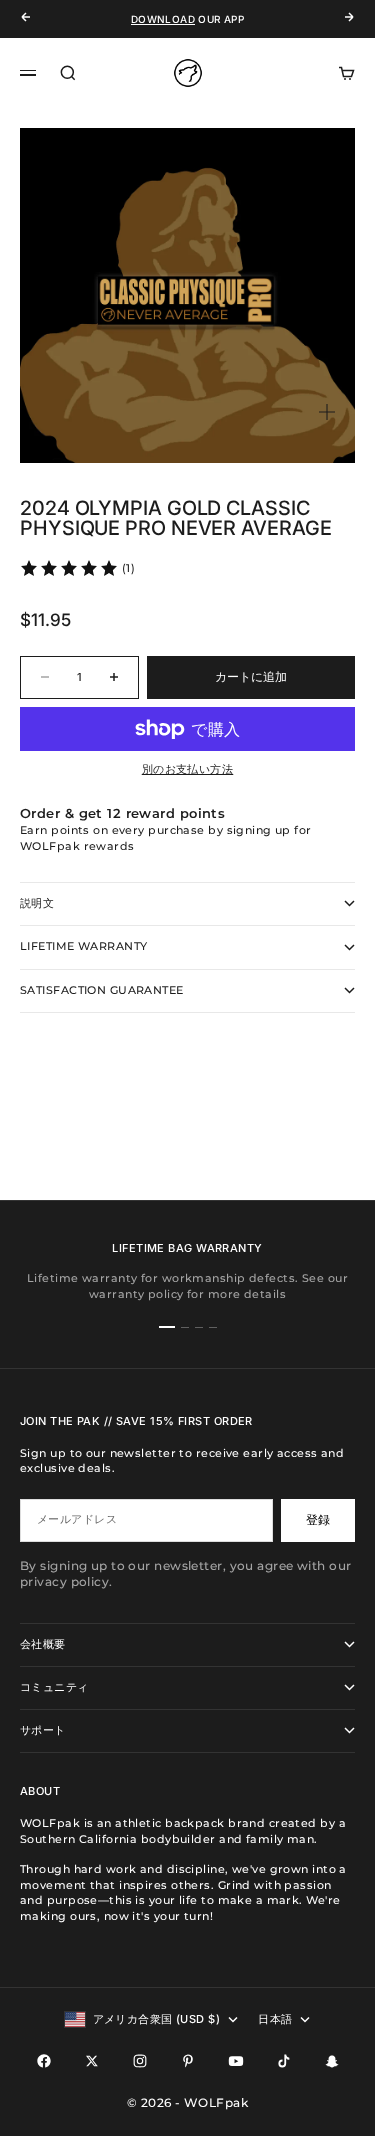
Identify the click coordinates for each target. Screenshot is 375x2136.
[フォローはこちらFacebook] (44, 2061)
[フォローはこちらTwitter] (92, 2061)
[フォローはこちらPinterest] (188, 2061)
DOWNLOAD (163, 19)
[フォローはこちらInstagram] (140, 2061)
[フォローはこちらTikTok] (284, 2061)
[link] (77, 568)
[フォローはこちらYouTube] (236, 2061)
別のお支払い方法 (188, 769)
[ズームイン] (327, 412)
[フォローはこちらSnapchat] (332, 2061)
